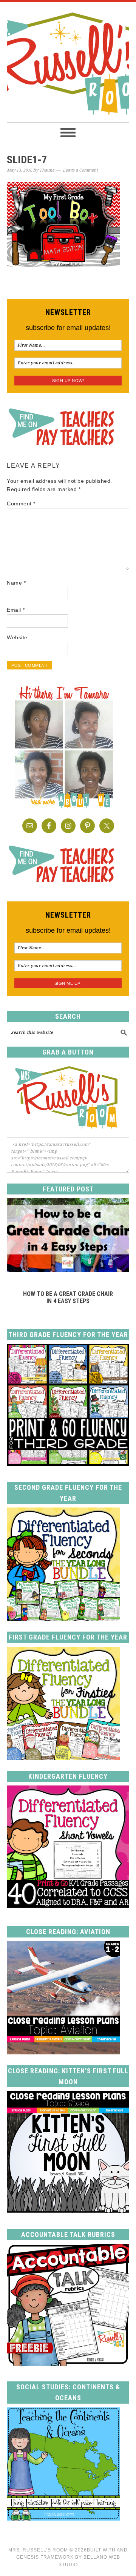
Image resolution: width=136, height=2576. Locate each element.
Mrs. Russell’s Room (38, 2550)
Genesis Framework (45, 2557)
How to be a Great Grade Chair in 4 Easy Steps (68, 1297)
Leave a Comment (80, 170)
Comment (21, 504)
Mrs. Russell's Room (68, 62)
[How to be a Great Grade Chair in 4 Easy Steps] (68, 1270)
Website (17, 637)
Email (16, 610)
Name (16, 583)
